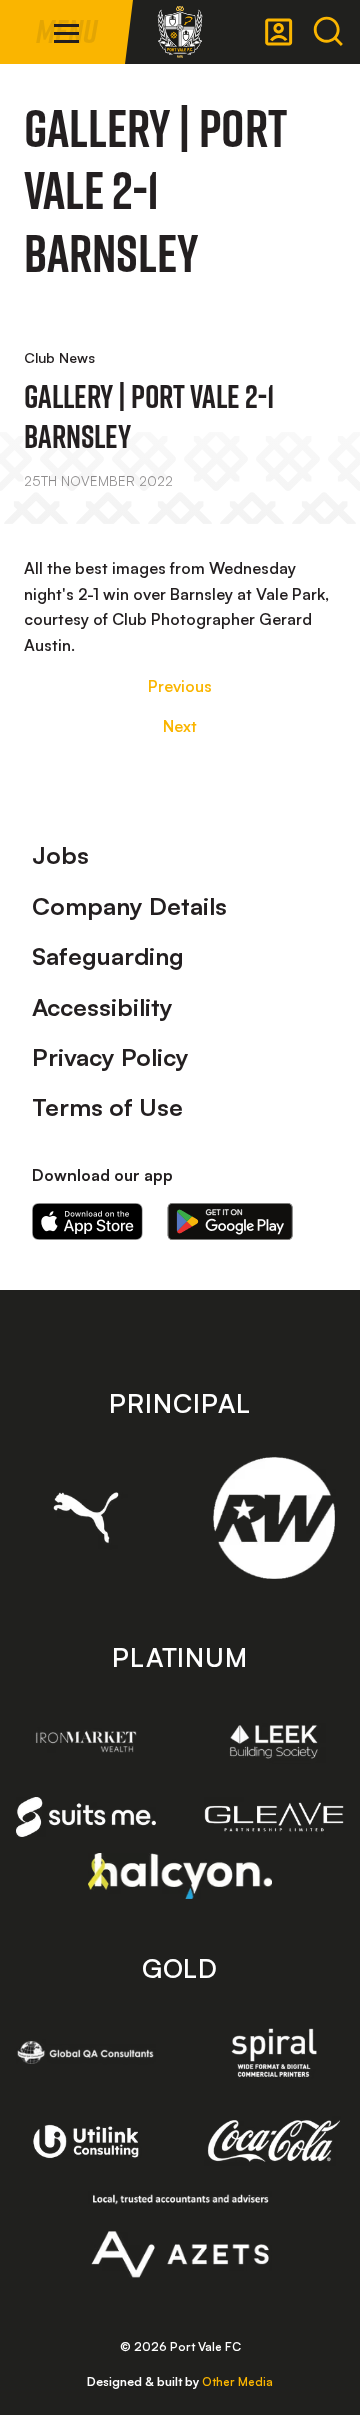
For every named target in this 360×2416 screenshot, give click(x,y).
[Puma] (86, 1517)
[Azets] (180, 2236)
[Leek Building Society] (274, 1741)
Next (180, 726)
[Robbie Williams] (274, 1518)
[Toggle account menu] (279, 32)
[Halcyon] (180, 1875)
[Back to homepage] (180, 32)
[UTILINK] (86, 2141)
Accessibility (102, 1007)
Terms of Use (107, 1107)
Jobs (60, 855)
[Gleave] (274, 1817)
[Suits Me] (86, 1817)
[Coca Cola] (274, 2141)
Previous (180, 686)
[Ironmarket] (86, 1741)
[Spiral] (274, 2052)
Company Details (129, 906)
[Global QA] (86, 2052)
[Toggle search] (328, 32)
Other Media (237, 2381)
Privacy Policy (110, 1057)
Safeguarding (108, 956)
